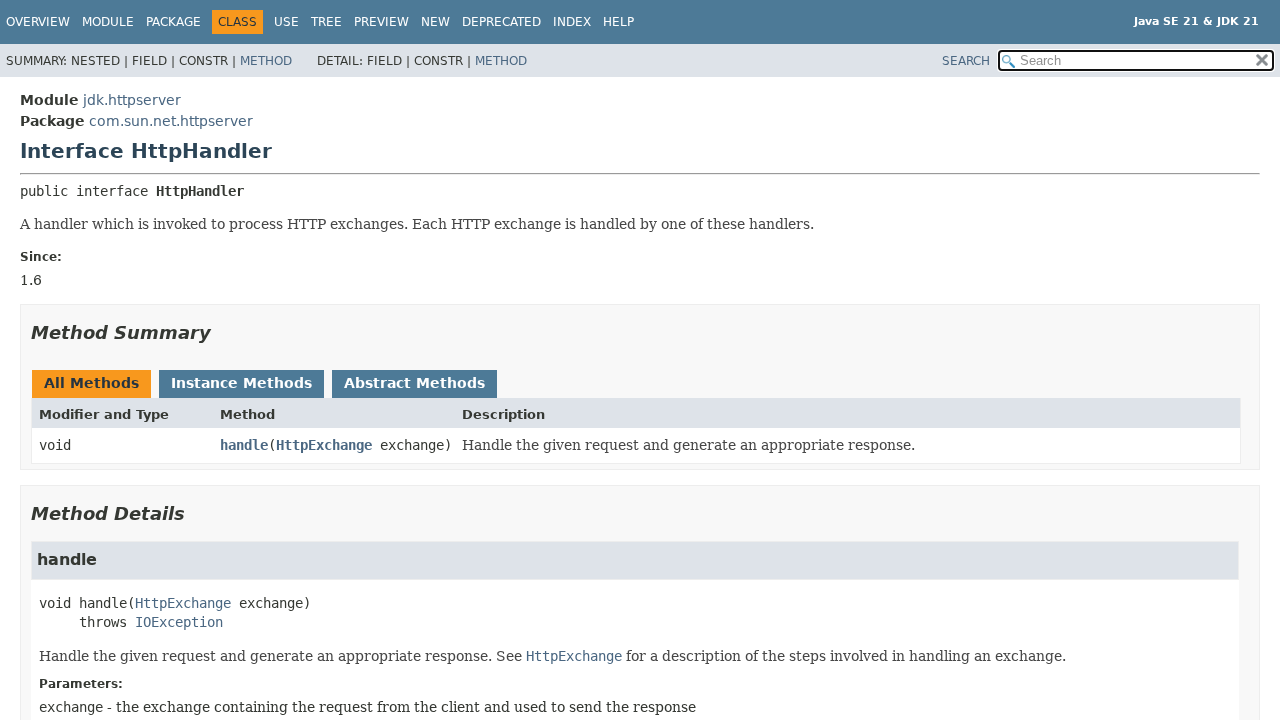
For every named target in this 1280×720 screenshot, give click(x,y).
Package (173, 22)
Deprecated (501, 22)
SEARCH (966, 61)
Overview (38, 22)
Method (266, 61)
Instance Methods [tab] (241, 383)
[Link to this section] (225, 332)
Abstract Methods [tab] (414, 383)
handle (244, 445)
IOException (179, 622)
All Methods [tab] (91, 383)
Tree (326, 22)
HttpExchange (324, 445)
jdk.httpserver (132, 100)
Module (108, 22)
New (435, 22)
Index (572, 22)
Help (618, 22)
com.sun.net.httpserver (171, 121)
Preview (381, 22)
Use (286, 22)
